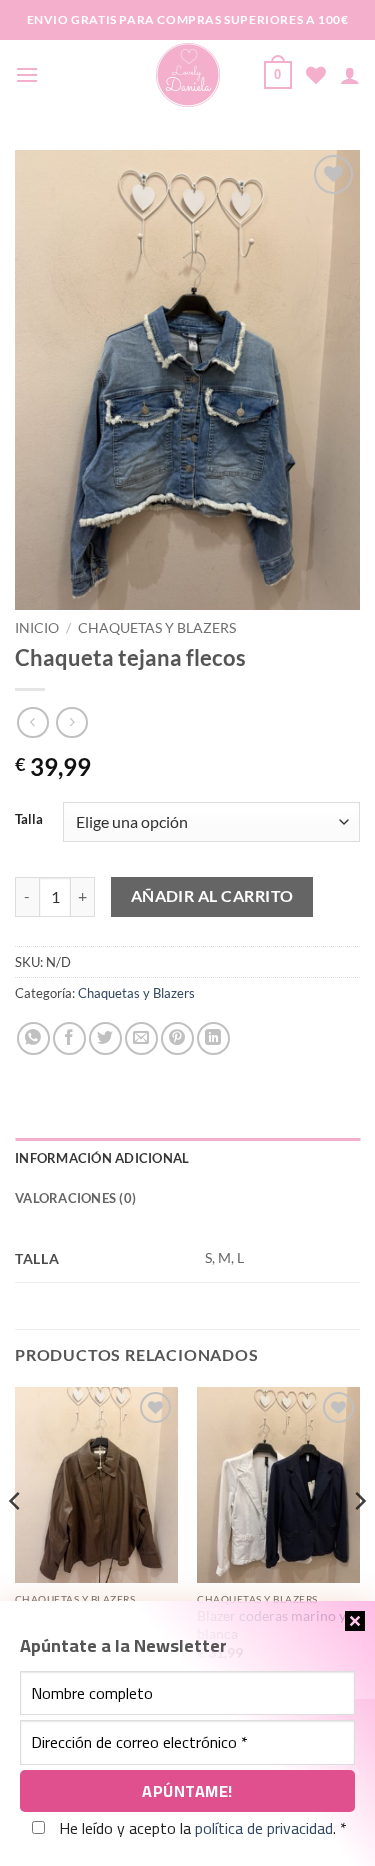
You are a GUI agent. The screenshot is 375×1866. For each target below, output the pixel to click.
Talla (29, 820)
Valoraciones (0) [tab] (75, 1198)
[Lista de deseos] (316, 75)
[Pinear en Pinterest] (177, 1038)
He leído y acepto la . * (201, 1828)
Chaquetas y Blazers (157, 628)
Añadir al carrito (212, 896)
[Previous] (16, 1541)
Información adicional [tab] (102, 1158)
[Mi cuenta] (350, 75)
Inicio (37, 628)
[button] (27, 74)
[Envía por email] (141, 1038)
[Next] (359, 1541)
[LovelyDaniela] (187, 75)
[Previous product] (71, 722)
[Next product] (32, 722)
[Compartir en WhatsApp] (33, 1038)
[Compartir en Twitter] (105, 1038)
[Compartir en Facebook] (69, 1038)
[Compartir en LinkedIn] (213, 1038)
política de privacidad (264, 1828)
